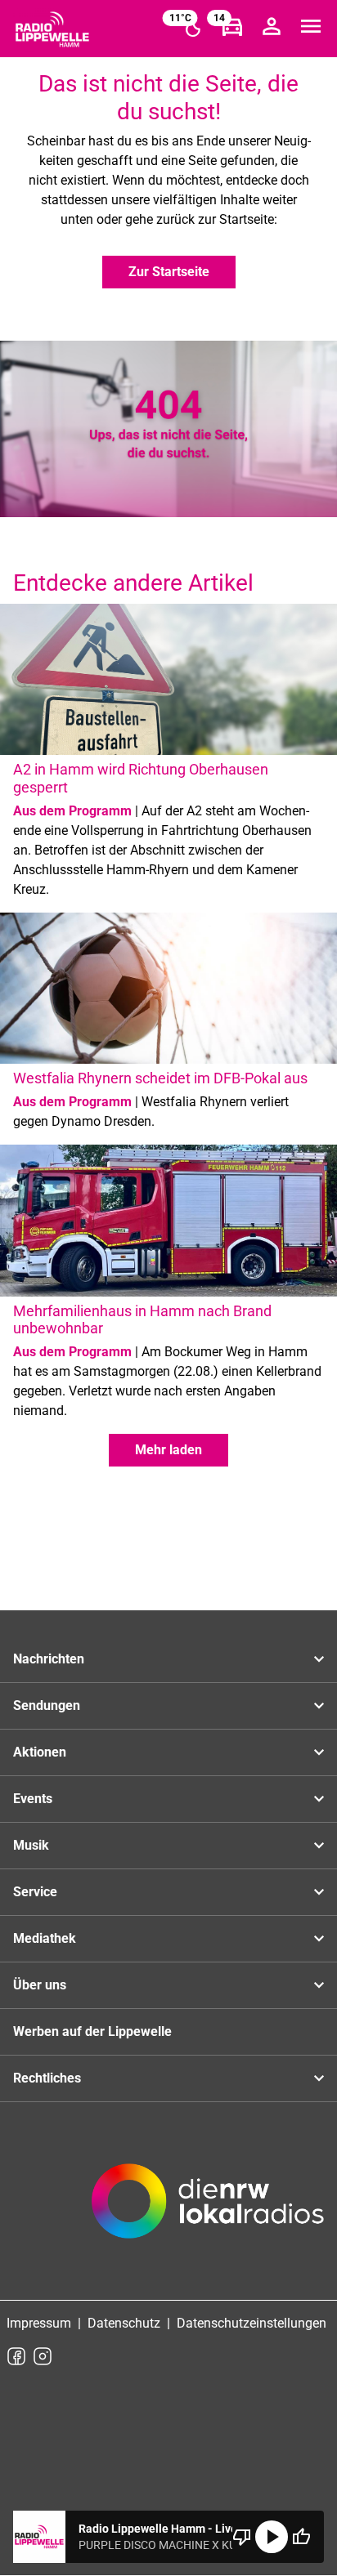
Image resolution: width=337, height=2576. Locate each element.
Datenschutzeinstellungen (252, 2323)
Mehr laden (168, 1450)
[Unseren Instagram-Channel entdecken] (43, 2356)
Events (33, 1799)
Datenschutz (124, 2323)
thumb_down (242, 2537)
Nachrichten (49, 1659)
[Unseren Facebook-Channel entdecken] (16, 2356)
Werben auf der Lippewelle (92, 2031)
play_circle (272, 2537)
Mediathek (45, 1938)
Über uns (40, 1985)
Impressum (39, 2323)
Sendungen (47, 1705)
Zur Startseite (169, 272)
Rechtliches (47, 2078)
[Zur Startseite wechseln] (52, 29)
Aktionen (40, 1752)
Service (35, 1892)
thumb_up (301, 2537)
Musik (31, 1845)
